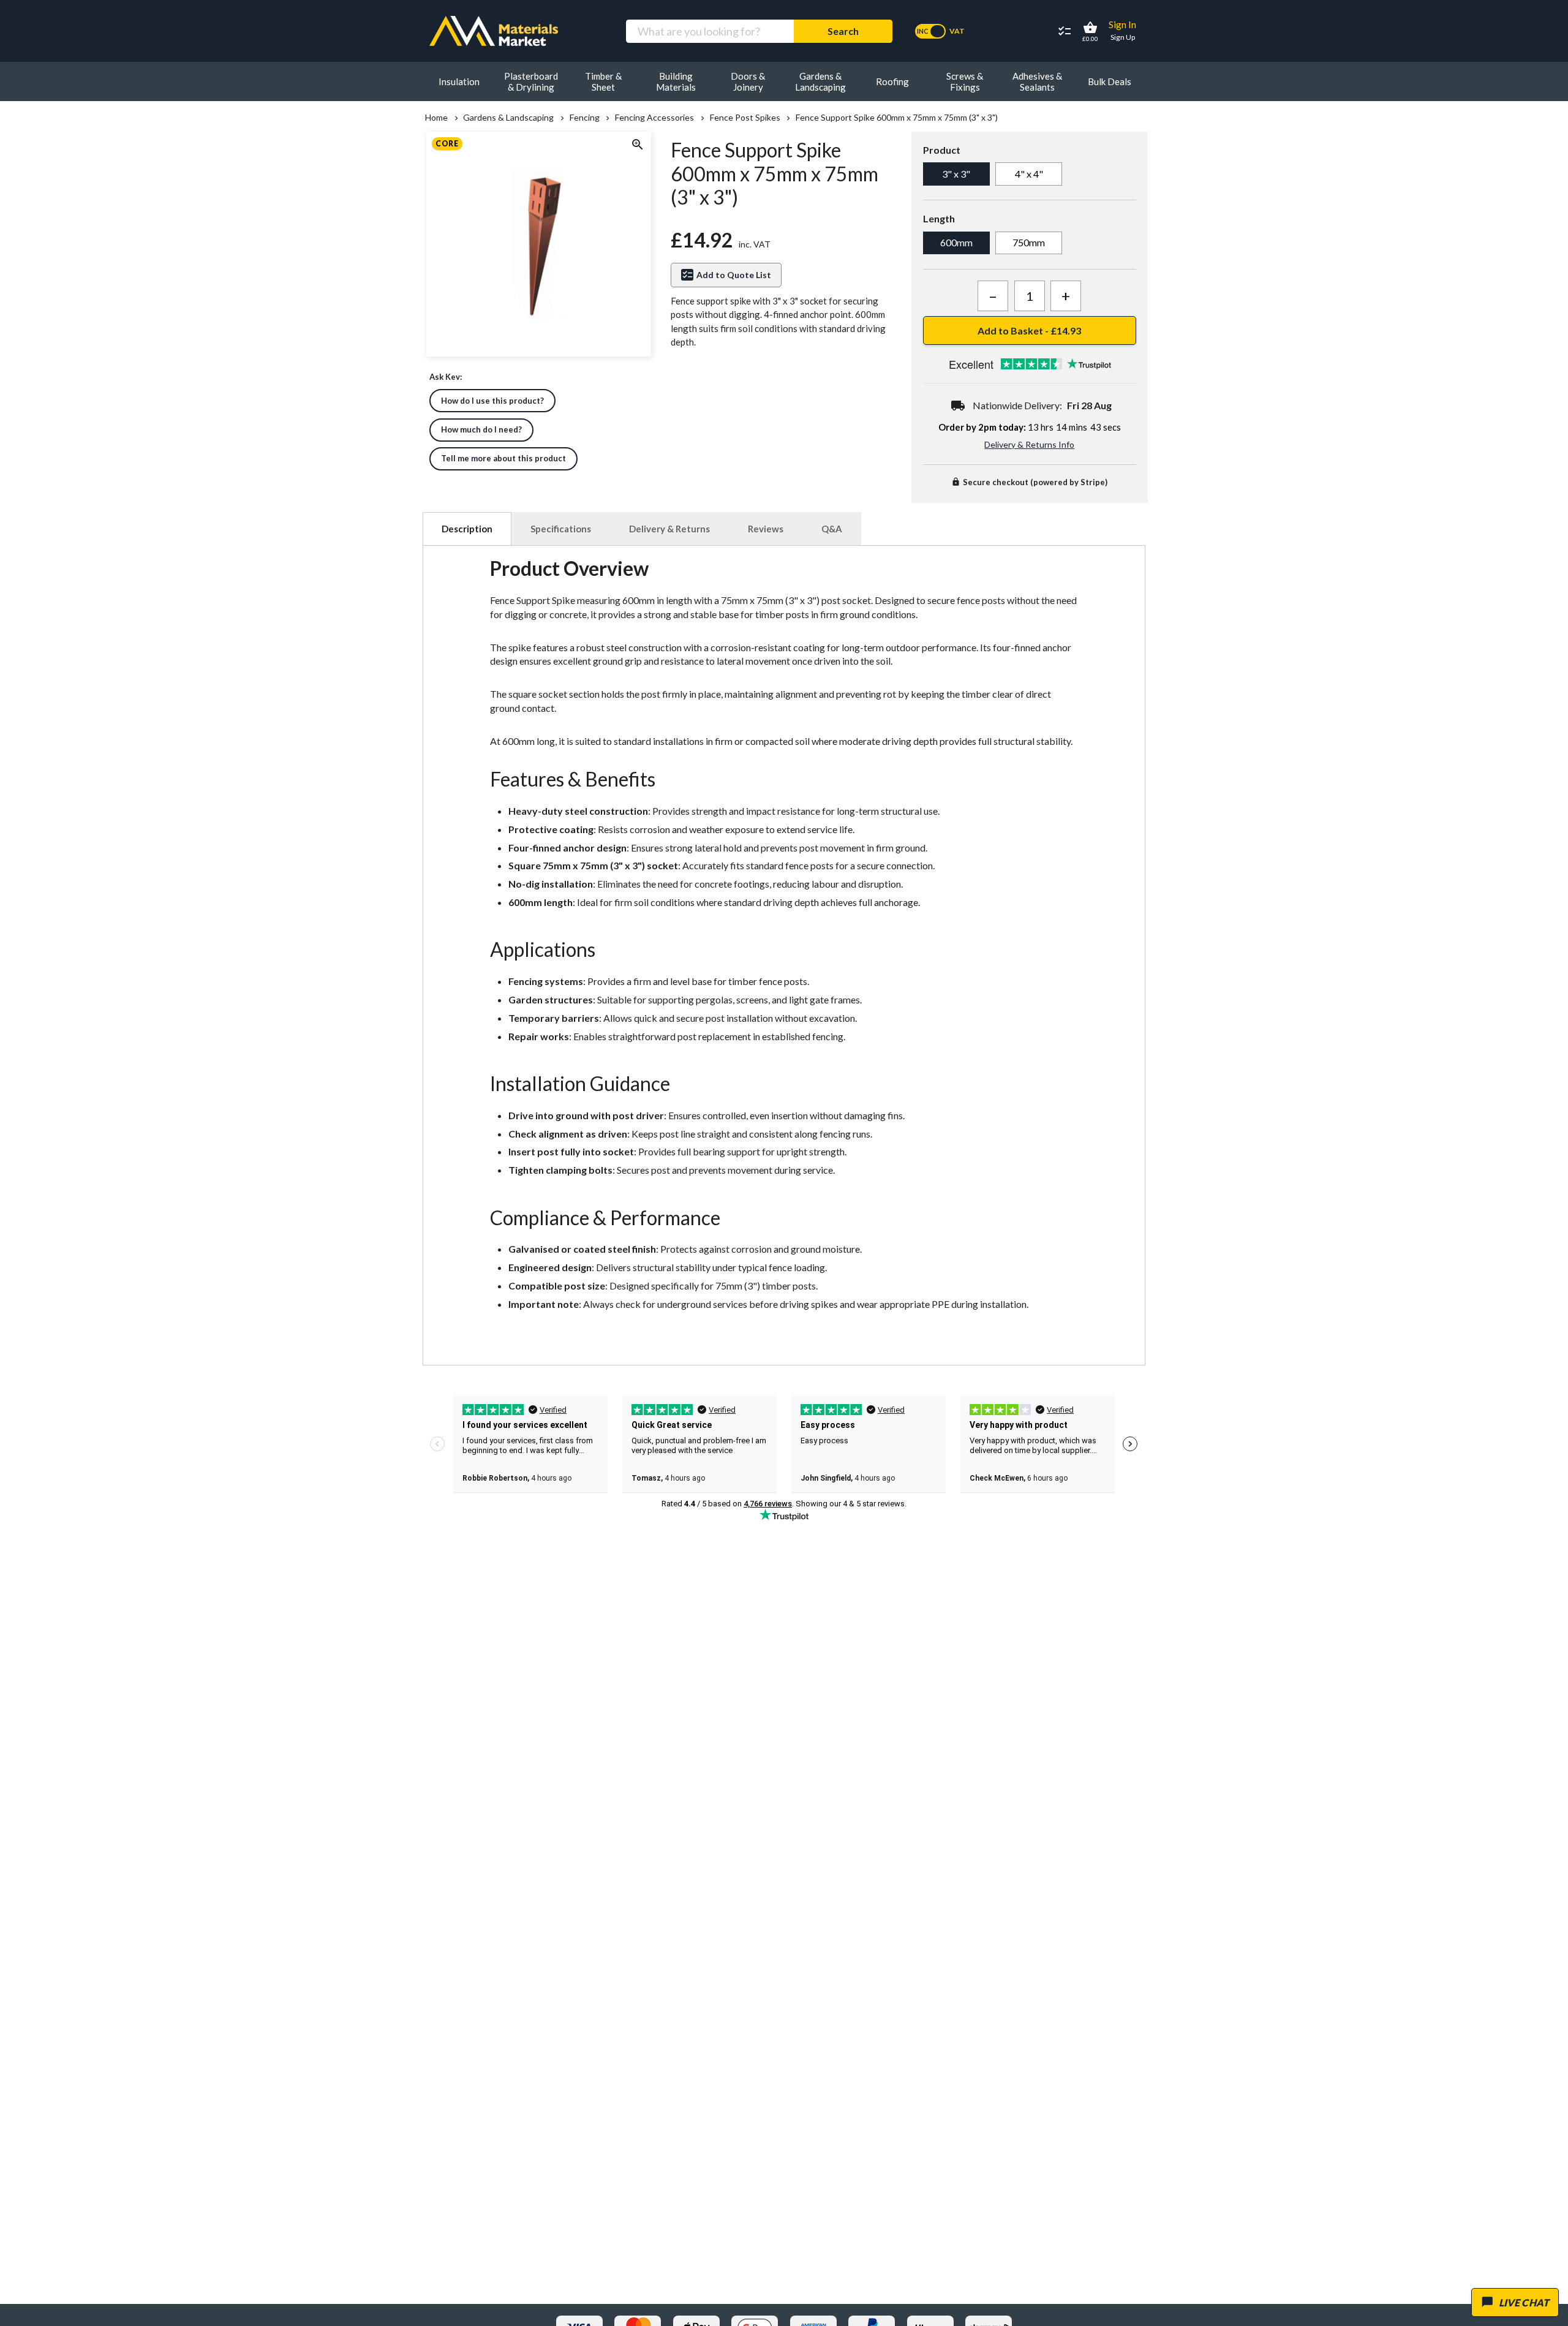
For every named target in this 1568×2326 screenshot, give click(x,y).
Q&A (832, 529)
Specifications (561, 529)
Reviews (766, 529)
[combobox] (710, 31)
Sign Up (1123, 37)
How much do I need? (481, 429)
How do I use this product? (492, 401)
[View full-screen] (637, 146)
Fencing (584, 118)
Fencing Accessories (654, 118)
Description (467, 529)
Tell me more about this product (503, 458)
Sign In (1122, 25)
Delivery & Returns (669, 529)
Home (436, 118)
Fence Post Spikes (745, 118)
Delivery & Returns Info (1029, 444)
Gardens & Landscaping (508, 118)
